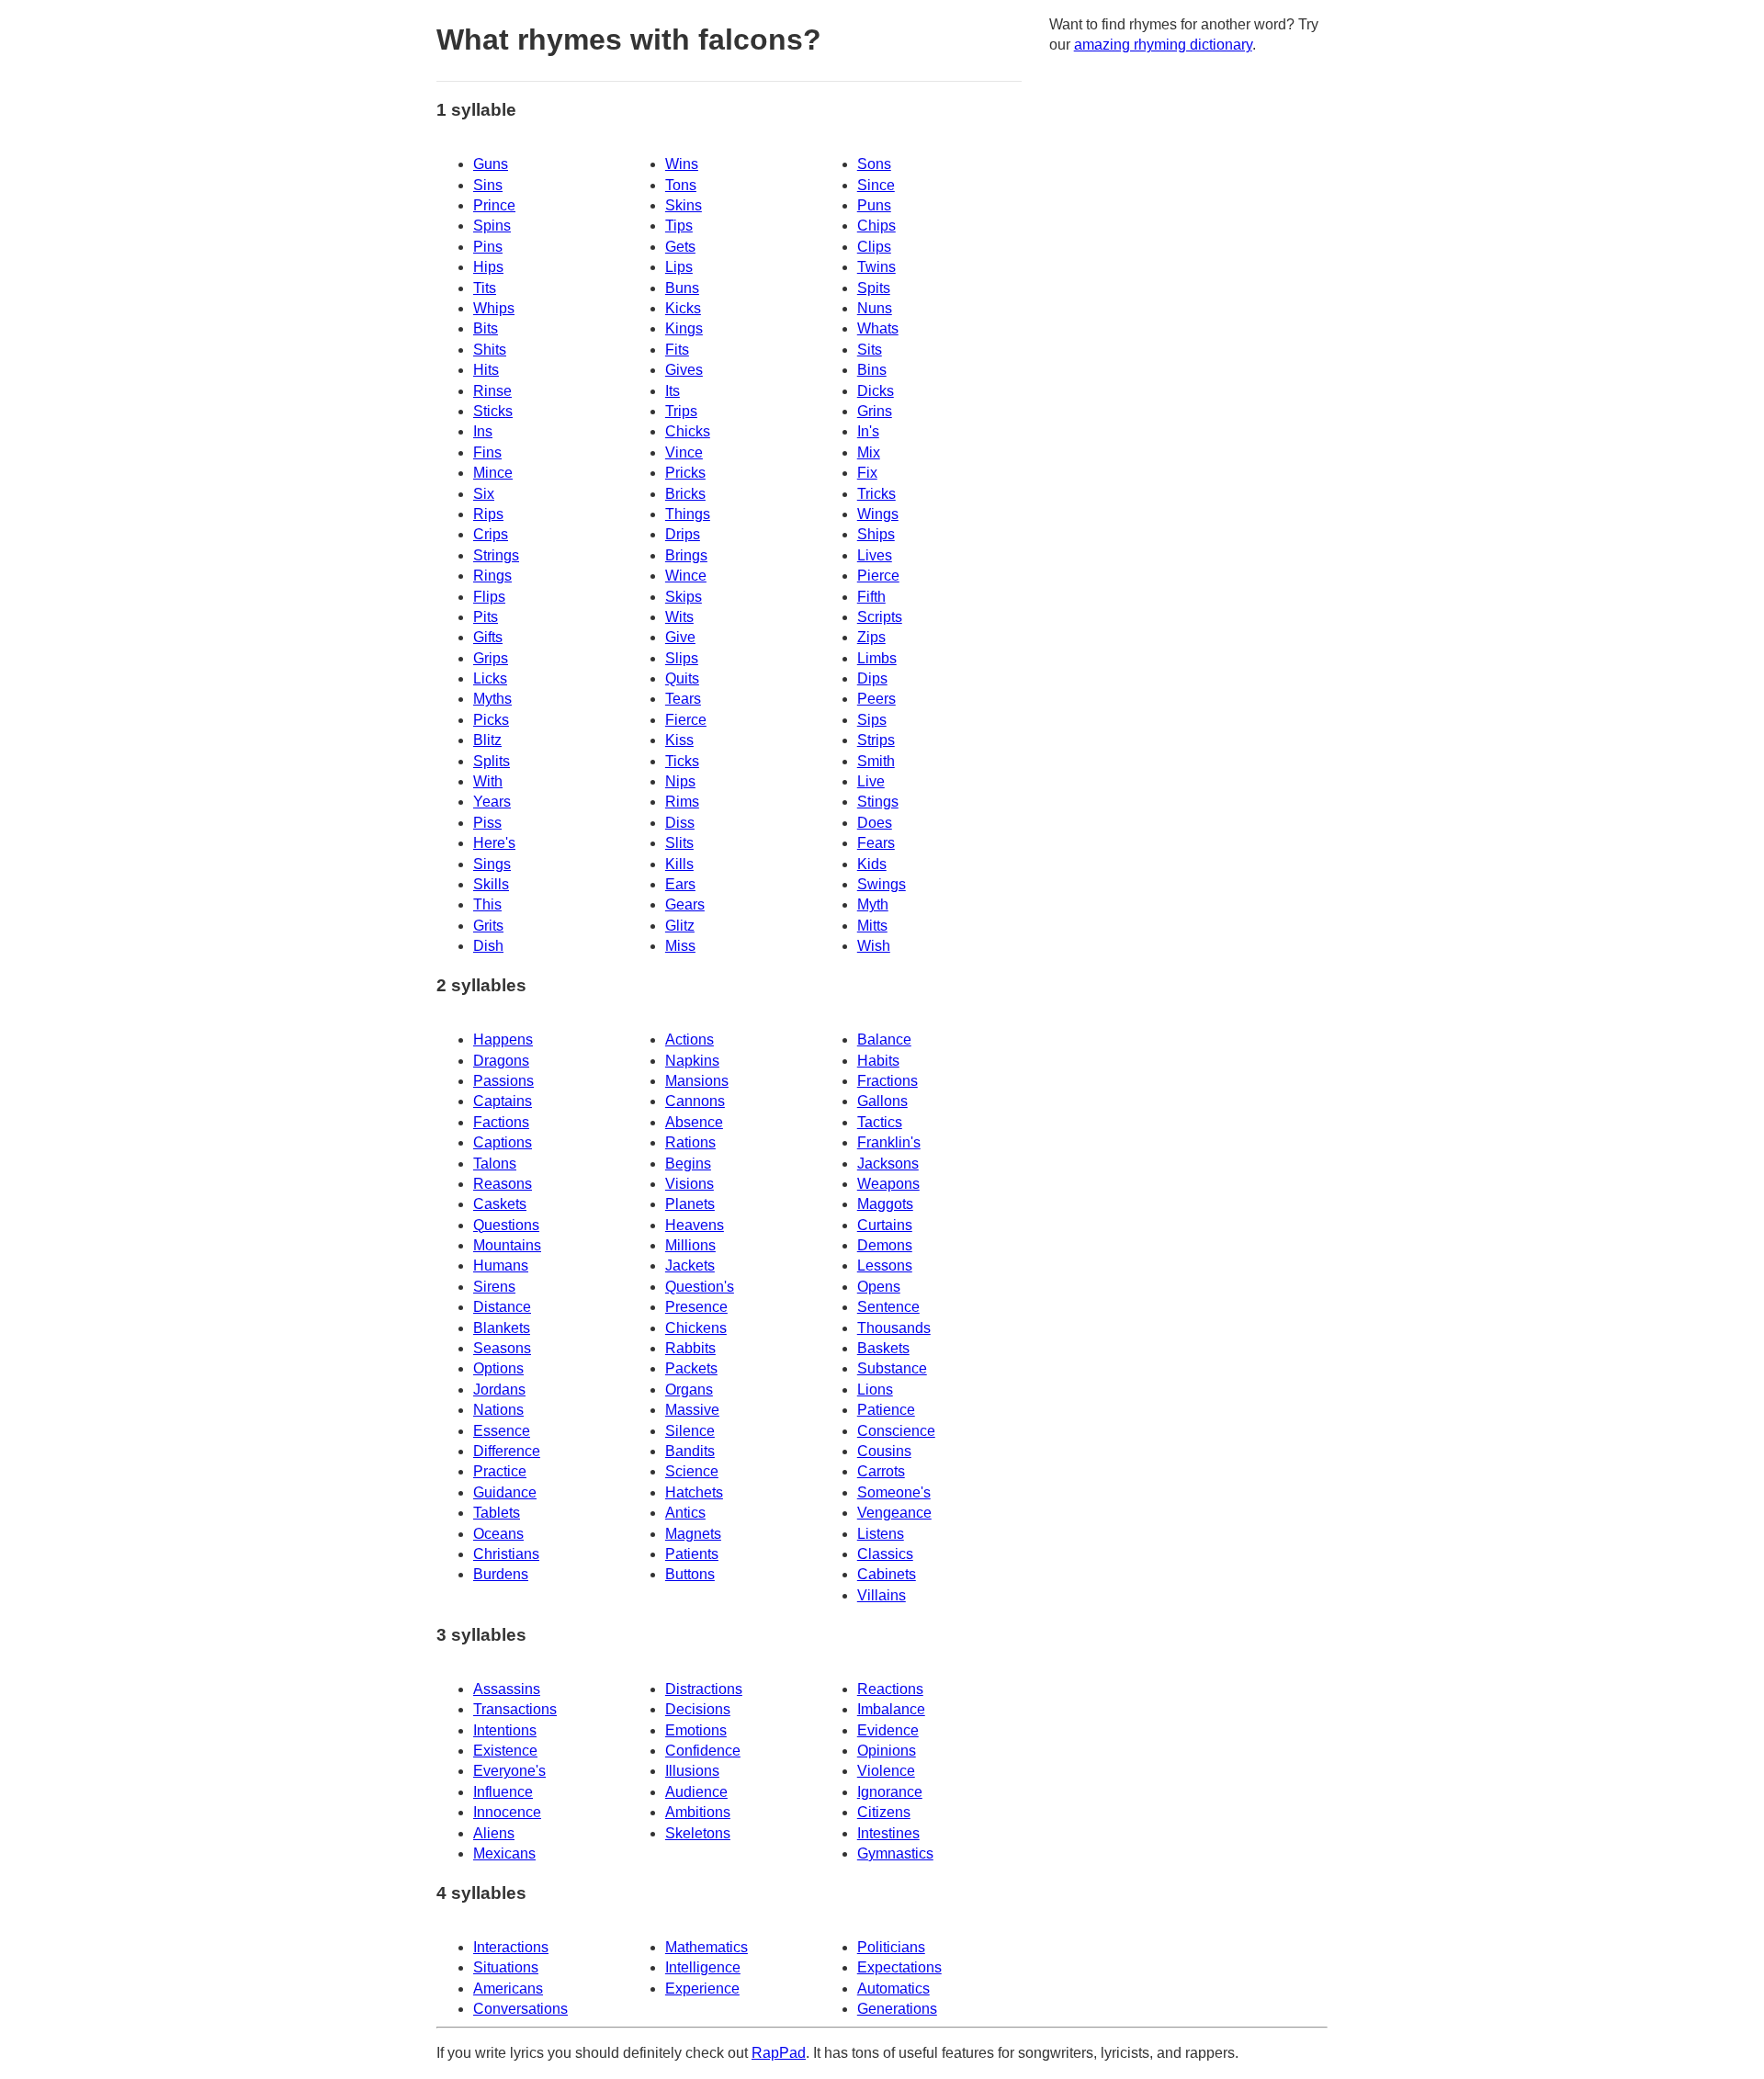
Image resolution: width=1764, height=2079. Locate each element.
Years (492, 802)
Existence (505, 1751)
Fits (677, 350)
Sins (488, 185)
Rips (488, 514)
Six (484, 494)
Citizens (884, 1812)
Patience (886, 1410)
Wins (682, 164)
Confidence (703, 1751)
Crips (491, 534)
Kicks (683, 308)
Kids (872, 864)
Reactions (890, 1689)
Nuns (875, 308)
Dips (872, 678)
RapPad (779, 2053)
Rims (682, 802)
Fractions (888, 1081)
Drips (683, 534)
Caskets (500, 1204)
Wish (874, 946)
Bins (872, 370)
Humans (501, 1265)
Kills (679, 864)
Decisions (698, 1709)
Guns (491, 164)
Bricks (685, 494)
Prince (494, 205)
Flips (489, 597)
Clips (874, 247)
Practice (500, 1471)
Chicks (688, 431)
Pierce (878, 576)
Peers (876, 699)
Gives (684, 370)
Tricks (876, 494)
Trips (681, 411)
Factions (501, 1122)
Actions (690, 1039)
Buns (682, 288)
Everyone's (509, 1771)
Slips (682, 658)
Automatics (893, 1989)
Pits (486, 617)
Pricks (685, 473)
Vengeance (894, 1513)
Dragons (501, 1061)
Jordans (499, 1390)
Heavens (695, 1225)
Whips (494, 308)
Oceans (498, 1534)
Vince (684, 452)
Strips (876, 740)
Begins (688, 1164)
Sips (872, 720)
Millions (690, 1245)
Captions (503, 1142)
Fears (876, 843)
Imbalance (891, 1709)
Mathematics (707, 1947)
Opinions (887, 1751)
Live (871, 781)
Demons (885, 1245)
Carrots (881, 1471)
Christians (506, 1554)
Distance (502, 1307)
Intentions (505, 1730)
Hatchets (694, 1492)
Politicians (891, 1947)
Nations (498, 1410)
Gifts (488, 637)
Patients (692, 1554)
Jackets (690, 1265)
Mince (493, 473)
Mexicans (504, 1853)
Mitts (872, 926)
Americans (508, 1989)
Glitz (680, 926)
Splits (492, 761)
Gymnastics (895, 1853)
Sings (492, 864)
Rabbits (690, 1348)
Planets (690, 1204)
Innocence (507, 1812)
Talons (495, 1164)
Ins (483, 431)
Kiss (679, 740)
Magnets (693, 1534)
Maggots (885, 1204)
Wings (878, 514)
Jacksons (888, 1164)
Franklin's (889, 1142)
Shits (490, 350)
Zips (871, 637)
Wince (686, 576)
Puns (874, 205)
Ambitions (698, 1812)
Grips (491, 658)
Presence (696, 1307)
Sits (870, 350)
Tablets (497, 1513)
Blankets (502, 1328)
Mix (869, 452)
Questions (506, 1225)
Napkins (692, 1061)
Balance (884, 1039)
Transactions (515, 1709)
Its (673, 391)
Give (680, 637)
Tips (679, 226)
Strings (496, 555)
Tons (681, 185)
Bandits (690, 1451)
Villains (882, 1595)
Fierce (686, 720)
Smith (876, 761)
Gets (680, 247)
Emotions (696, 1730)
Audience (696, 1792)
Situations (506, 1967)
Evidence (888, 1730)
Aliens (494, 1833)
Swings (882, 884)
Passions (503, 1081)
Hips (488, 267)
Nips (680, 781)
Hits (486, 370)
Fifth (871, 597)
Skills (491, 884)
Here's (494, 843)
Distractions (704, 1689)
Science (692, 1471)
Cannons (695, 1101)
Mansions (697, 1081)
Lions (875, 1390)
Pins (488, 247)
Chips (876, 226)
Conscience (896, 1431)
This (487, 904)
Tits (485, 288)
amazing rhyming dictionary (1163, 45)
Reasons (503, 1184)
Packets (691, 1368)
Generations (897, 2009)
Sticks (493, 411)
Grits (488, 926)
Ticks (682, 761)
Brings (686, 555)
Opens (879, 1287)
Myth (873, 904)
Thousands (894, 1328)
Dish (488, 946)
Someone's (894, 1492)
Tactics (880, 1122)
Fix (867, 473)
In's (868, 431)
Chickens (696, 1328)
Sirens (494, 1287)
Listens (881, 1534)
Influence (503, 1792)
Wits (679, 617)
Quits (682, 678)
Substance (892, 1368)
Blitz (487, 740)
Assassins (507, 1689)
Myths (492, 699)
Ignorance (890, 1792)
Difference (507, 1451)
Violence (886, 1771)
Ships (876, 534)
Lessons (885, 1265)
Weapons (888, 1184)
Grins (875, 411)
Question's (700, 1287)
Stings (878, 802)
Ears (680, 884)
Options (498, 1368)
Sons (874, 164)
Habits (878, 1061)
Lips (679, 267)
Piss (487, 823)
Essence (502, 1431)
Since (876, 185)
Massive (692, 1410)
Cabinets (887, 1574)
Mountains (507, 1245)
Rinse (492, 391)
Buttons (690, 1574)
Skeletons (698, 1833)
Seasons (502, 1348)
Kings (684, 328)
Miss (680, 946)
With (488, 781)
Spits (874, 288)
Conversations (520, 2009)
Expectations (899, 1967)
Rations (690, 1142)
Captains (503, 1101)
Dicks (876, 391)
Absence (694, 1122)
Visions (690, 1184)
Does (875, 823)
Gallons (882, 1101)
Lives (875, 555)
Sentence (888, 1307)
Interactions (511, 1947)
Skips (684, 597)
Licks (490, 678)
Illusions (692, 1771)
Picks (491, 720)
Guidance (505, 1492)
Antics (685, 1513)
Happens (503, 1039)
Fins (487, 452)
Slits (679, 843)
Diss (680, 823)
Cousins (884, 1451)
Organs (689, 1390)
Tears (683, 699)
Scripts (880, 617)
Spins (492, 226)
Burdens (501, 1574)
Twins (876, 267)
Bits (486, 328)
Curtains (885, 1225)
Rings (492, 576)
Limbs (877, 658)
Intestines (888, 1833)
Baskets (883, 1348)
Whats (878, 328)
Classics (885, 1554)
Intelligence (703, 1967)
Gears (685, 904)
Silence (690, 1431)
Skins (684, 205)
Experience (702, 1989)
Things (688, 514)
